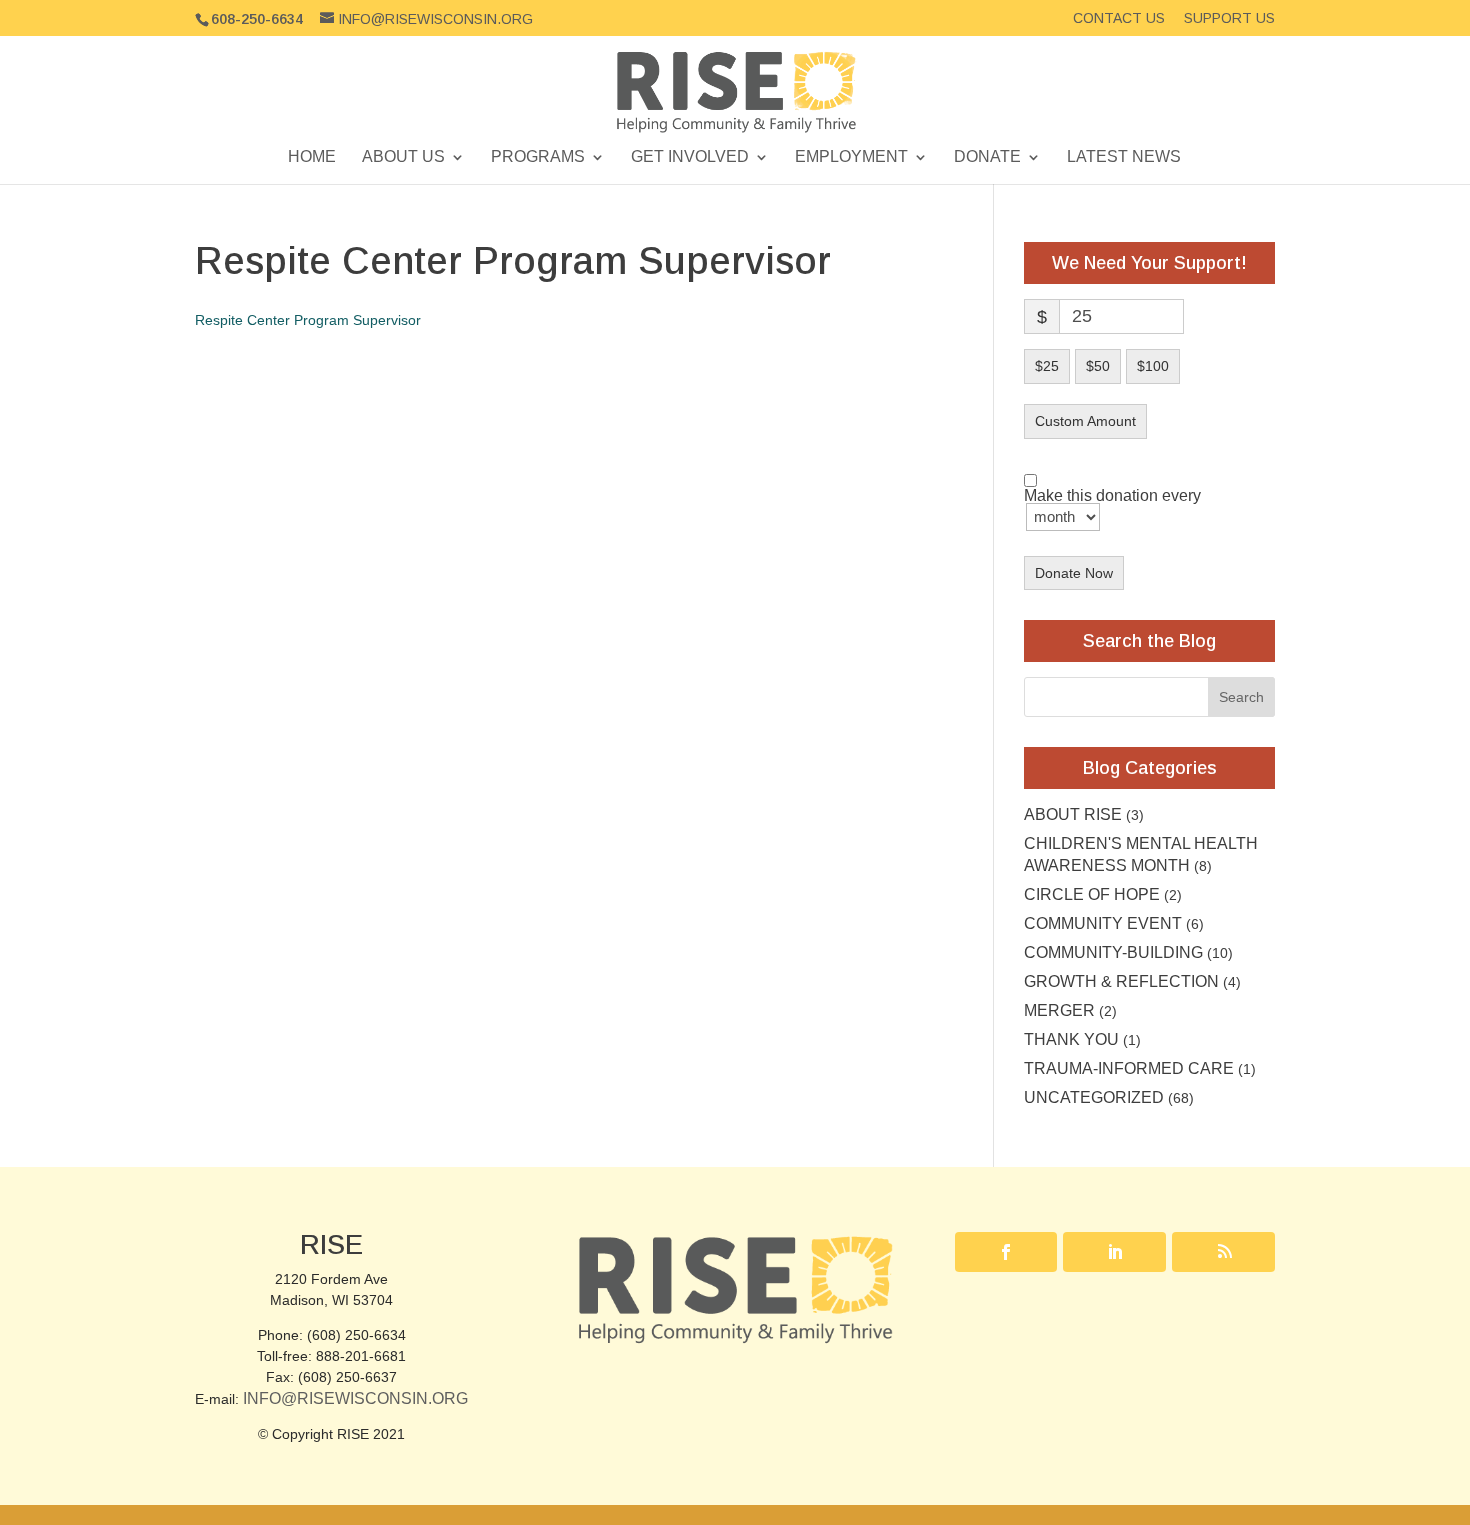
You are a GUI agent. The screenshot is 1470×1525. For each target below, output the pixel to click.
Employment (851, 157)
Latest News (1124, 157)
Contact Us (1119, 18)
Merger (1059, 1010)
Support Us (1229, 18)
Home (312, 157)
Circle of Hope (1092, 894)
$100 (1153, 366)
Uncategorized (1094, 1097)
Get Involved (690, 157)
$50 (1098, 366)
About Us (403, 157)
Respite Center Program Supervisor (308, 320)
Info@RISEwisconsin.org (355, 1398)
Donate (987, 157)
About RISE (1073, 814)
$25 (1047, 366)
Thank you (1071, 1039)
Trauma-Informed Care (1129, 1068)
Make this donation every (1112, 496)
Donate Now (1074, 573)
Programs (538, 157)
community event (1103, 923)
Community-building (1113, 952)
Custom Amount (1085, 421)
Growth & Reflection (1121, 981)
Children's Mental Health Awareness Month (1141, 854)
